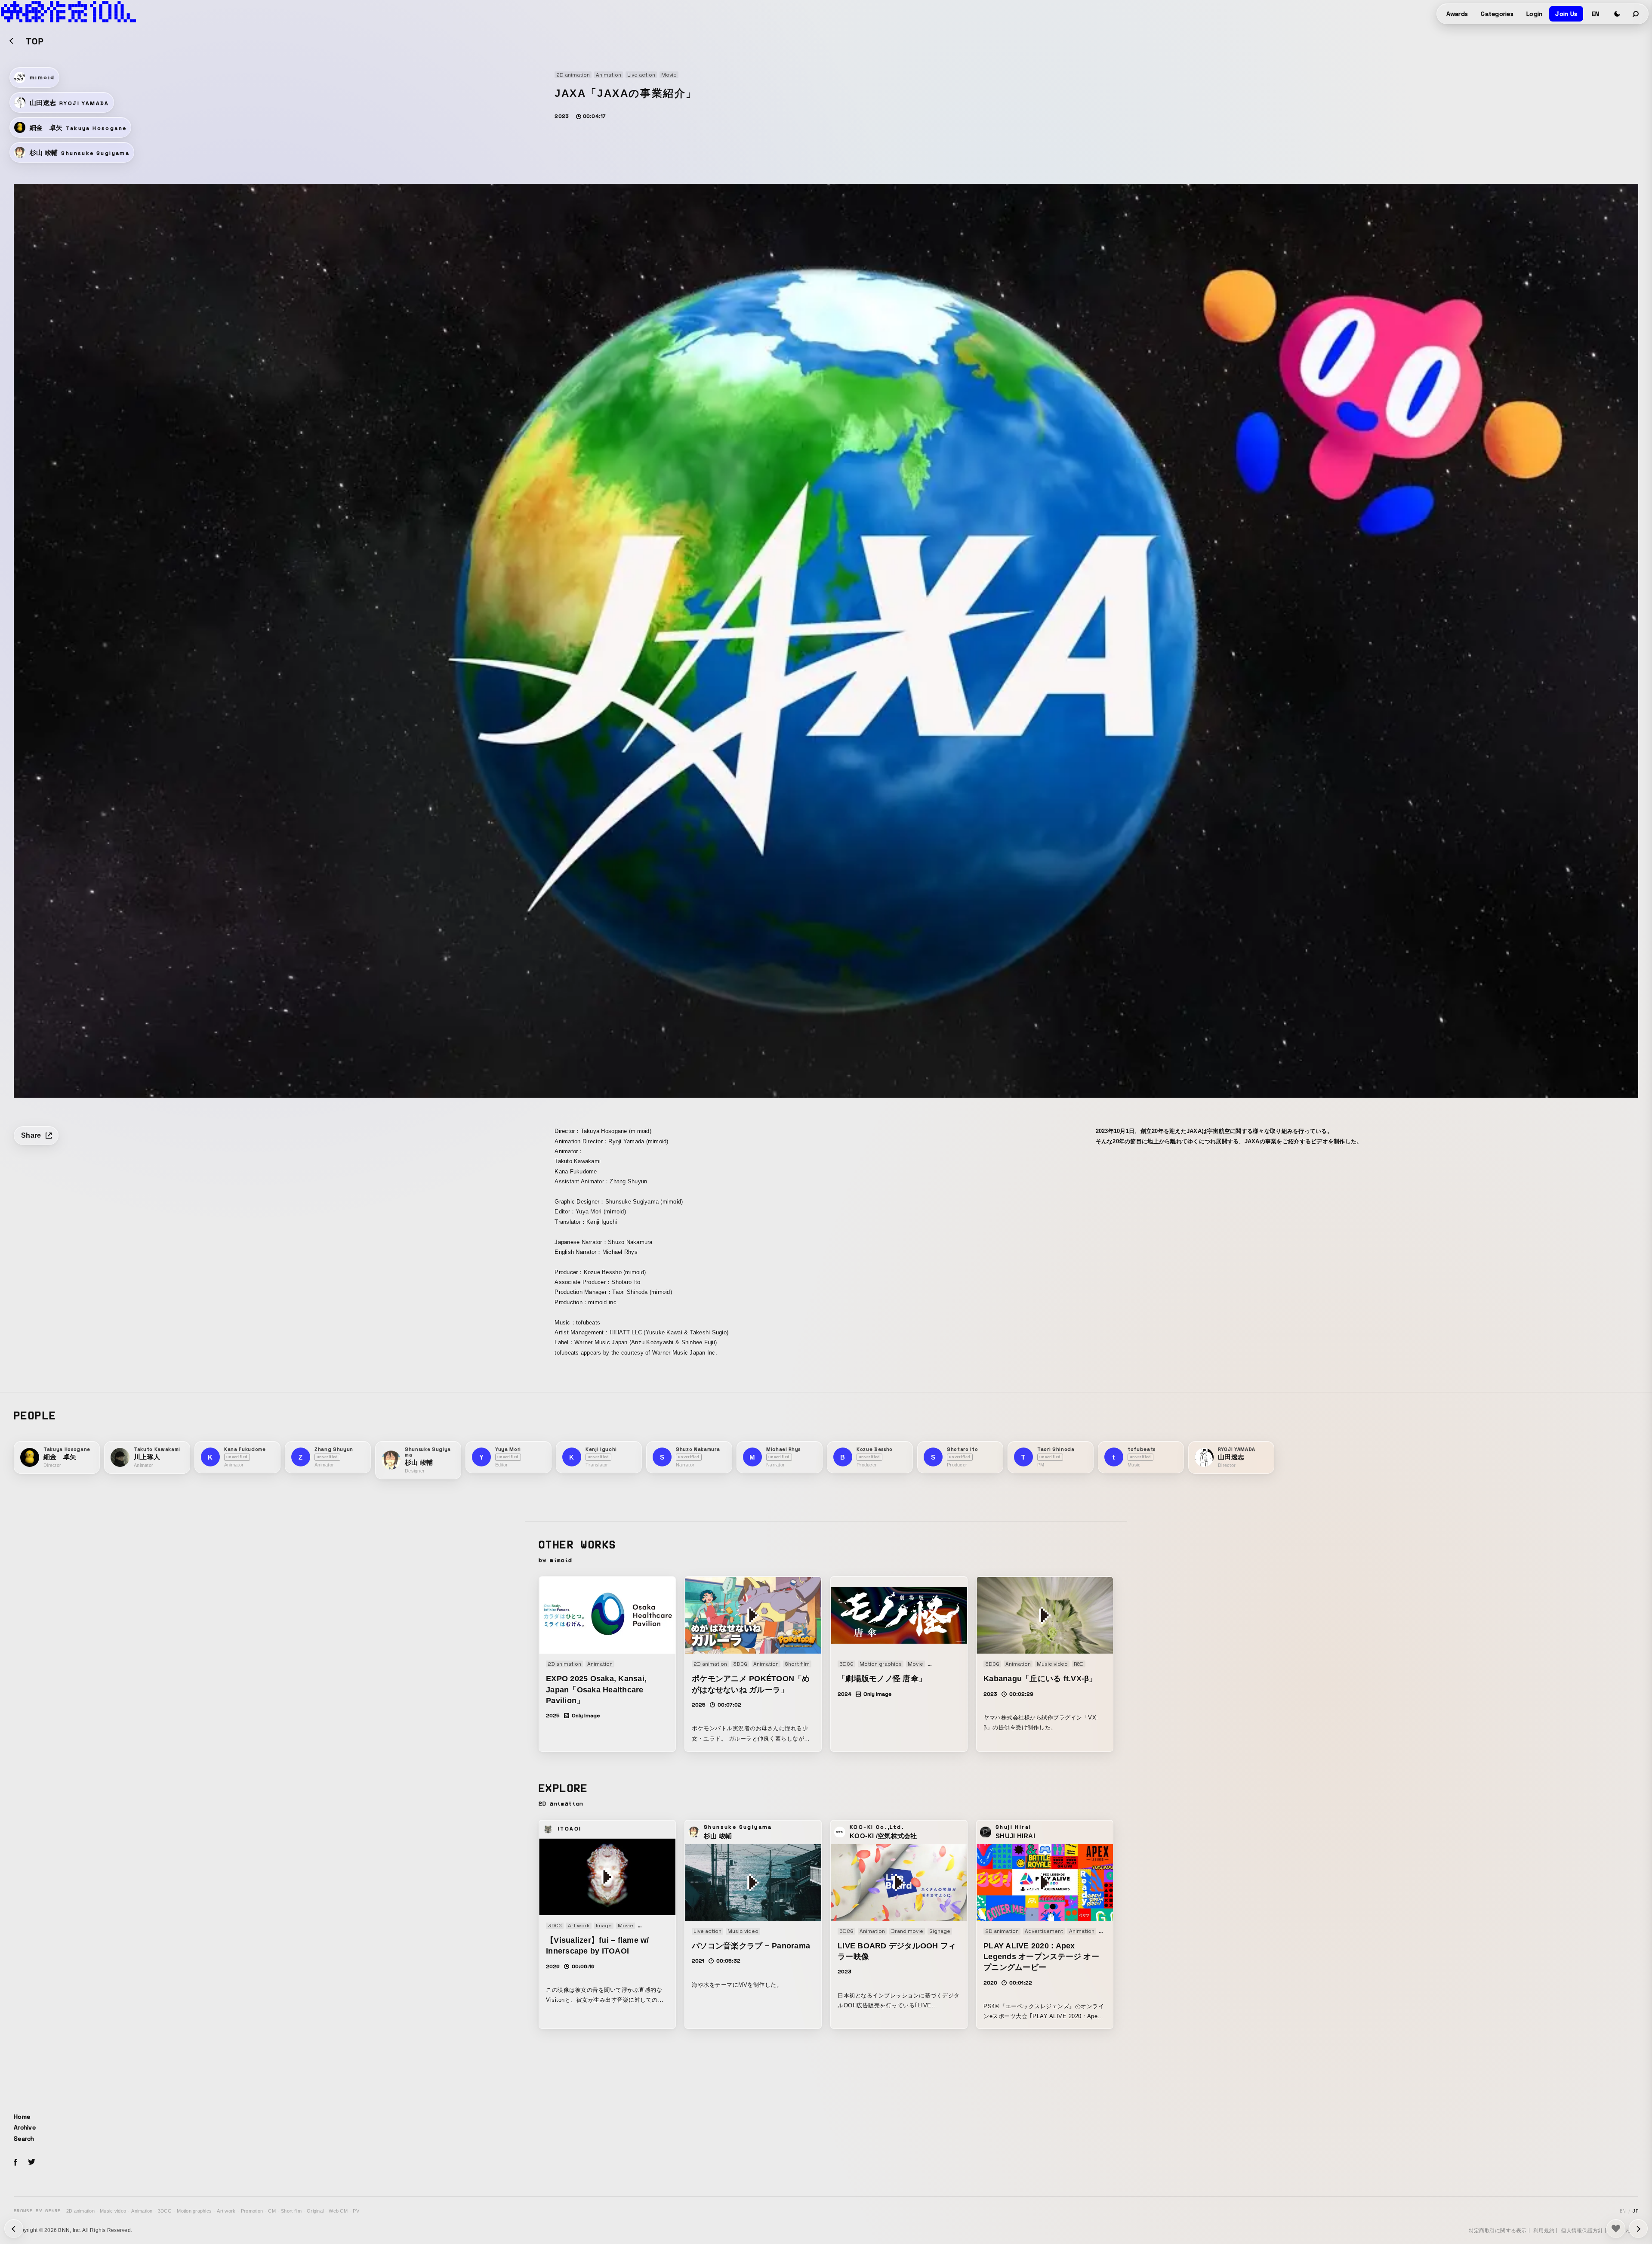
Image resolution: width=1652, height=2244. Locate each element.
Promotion (252, 2211)
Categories (1497, 14)
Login (1534, 14)
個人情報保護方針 (1582, 2231)
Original (315, 2211)
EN (1595, 14)
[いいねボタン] (1616, 2229)
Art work (226, 2211)
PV (356, 2211)
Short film (291, 2211)
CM (272, 2211)
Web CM (338, 2211)
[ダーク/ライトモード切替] (1617, 14)
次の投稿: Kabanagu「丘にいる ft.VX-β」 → (14, 2229)
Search (24, 2139)
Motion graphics (194, 2211)
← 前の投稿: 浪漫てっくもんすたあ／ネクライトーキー (1638, 2229)
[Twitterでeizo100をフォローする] (31, 2163)
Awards (1457, 14)
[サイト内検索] (1636, 14)
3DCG (165, 2211)
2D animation (80, 2211)
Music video (113, 2211)
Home (22, 2117)
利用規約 (1544, 2231)
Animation (142, 2211)
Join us (1566, 14)
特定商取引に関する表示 (1498, 2231)
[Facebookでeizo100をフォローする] (15, 2164)
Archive (25, 2127)
